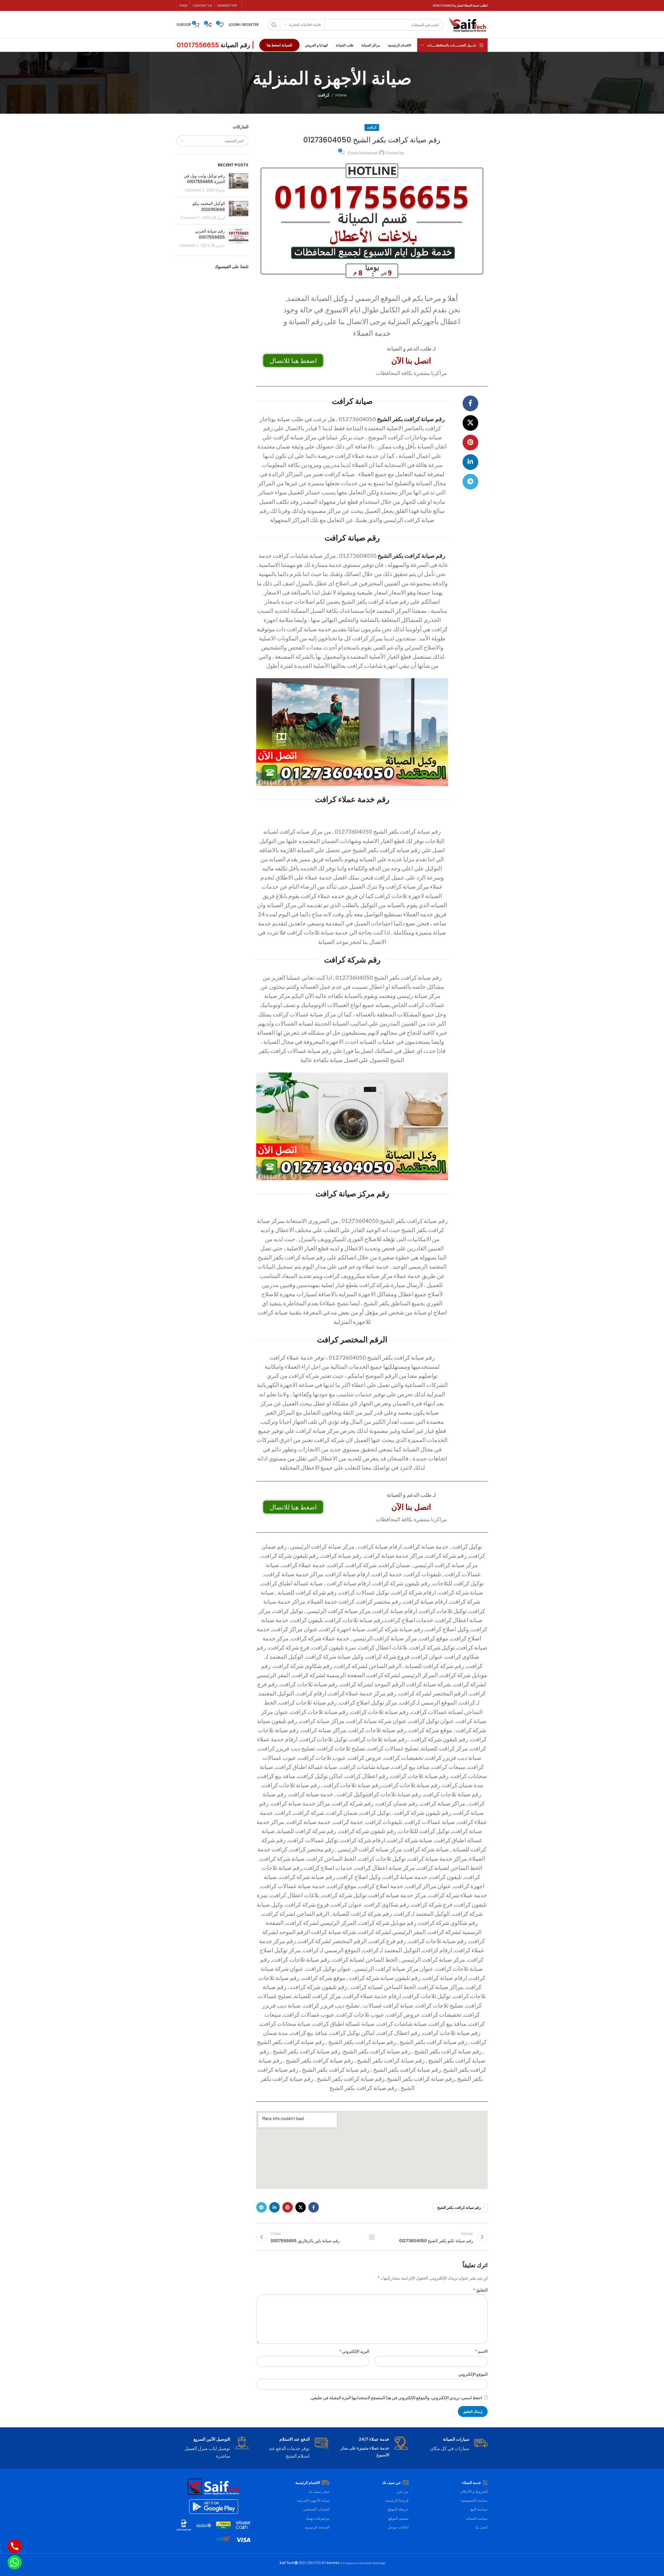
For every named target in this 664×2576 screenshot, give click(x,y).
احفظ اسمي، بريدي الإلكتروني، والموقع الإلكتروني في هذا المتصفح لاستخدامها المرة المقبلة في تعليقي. (396, 2398)
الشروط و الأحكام (474, 2491)
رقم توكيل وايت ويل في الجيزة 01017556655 (204, 179)
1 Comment (194, 190)
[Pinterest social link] (470, 443)
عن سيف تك (391, 2483)
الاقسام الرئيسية (308, 2483)
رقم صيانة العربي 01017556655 (210, 234)
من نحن (403, 2491)
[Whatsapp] (15, 2562)
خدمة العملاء (472, 2483)
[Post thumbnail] (239, 183)
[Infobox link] (451, 2444)
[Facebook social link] (470, 403)
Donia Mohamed (363, 153)
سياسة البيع (479, 2509)
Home (341, 95)
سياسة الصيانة (477, 2518)
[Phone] (15, 2546)
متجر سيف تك (319, 2491)
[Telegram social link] (470, 482)
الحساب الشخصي (316, 2509)
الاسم (481, 2351)
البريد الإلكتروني (354, 2351)
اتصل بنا (482, 2527)
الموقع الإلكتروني (473, 2374)
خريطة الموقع (398, 2509)
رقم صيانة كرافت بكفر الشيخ (411, 419)
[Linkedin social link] (470, 462)
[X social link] (470, 423)
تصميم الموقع (399, 2518)
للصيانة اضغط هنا (279, 45)
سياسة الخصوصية (474, 2500)
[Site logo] (468, 24)
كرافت (324, 95)
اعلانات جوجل (398, 2527)
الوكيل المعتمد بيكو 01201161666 (209, 206)
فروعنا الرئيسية (397, 2500)
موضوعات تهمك (318, 2518)
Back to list (372, 2237)
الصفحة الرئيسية (317, 2527)
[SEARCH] (274, 25)
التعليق (480, 2290)
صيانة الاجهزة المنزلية (313, 2500)
